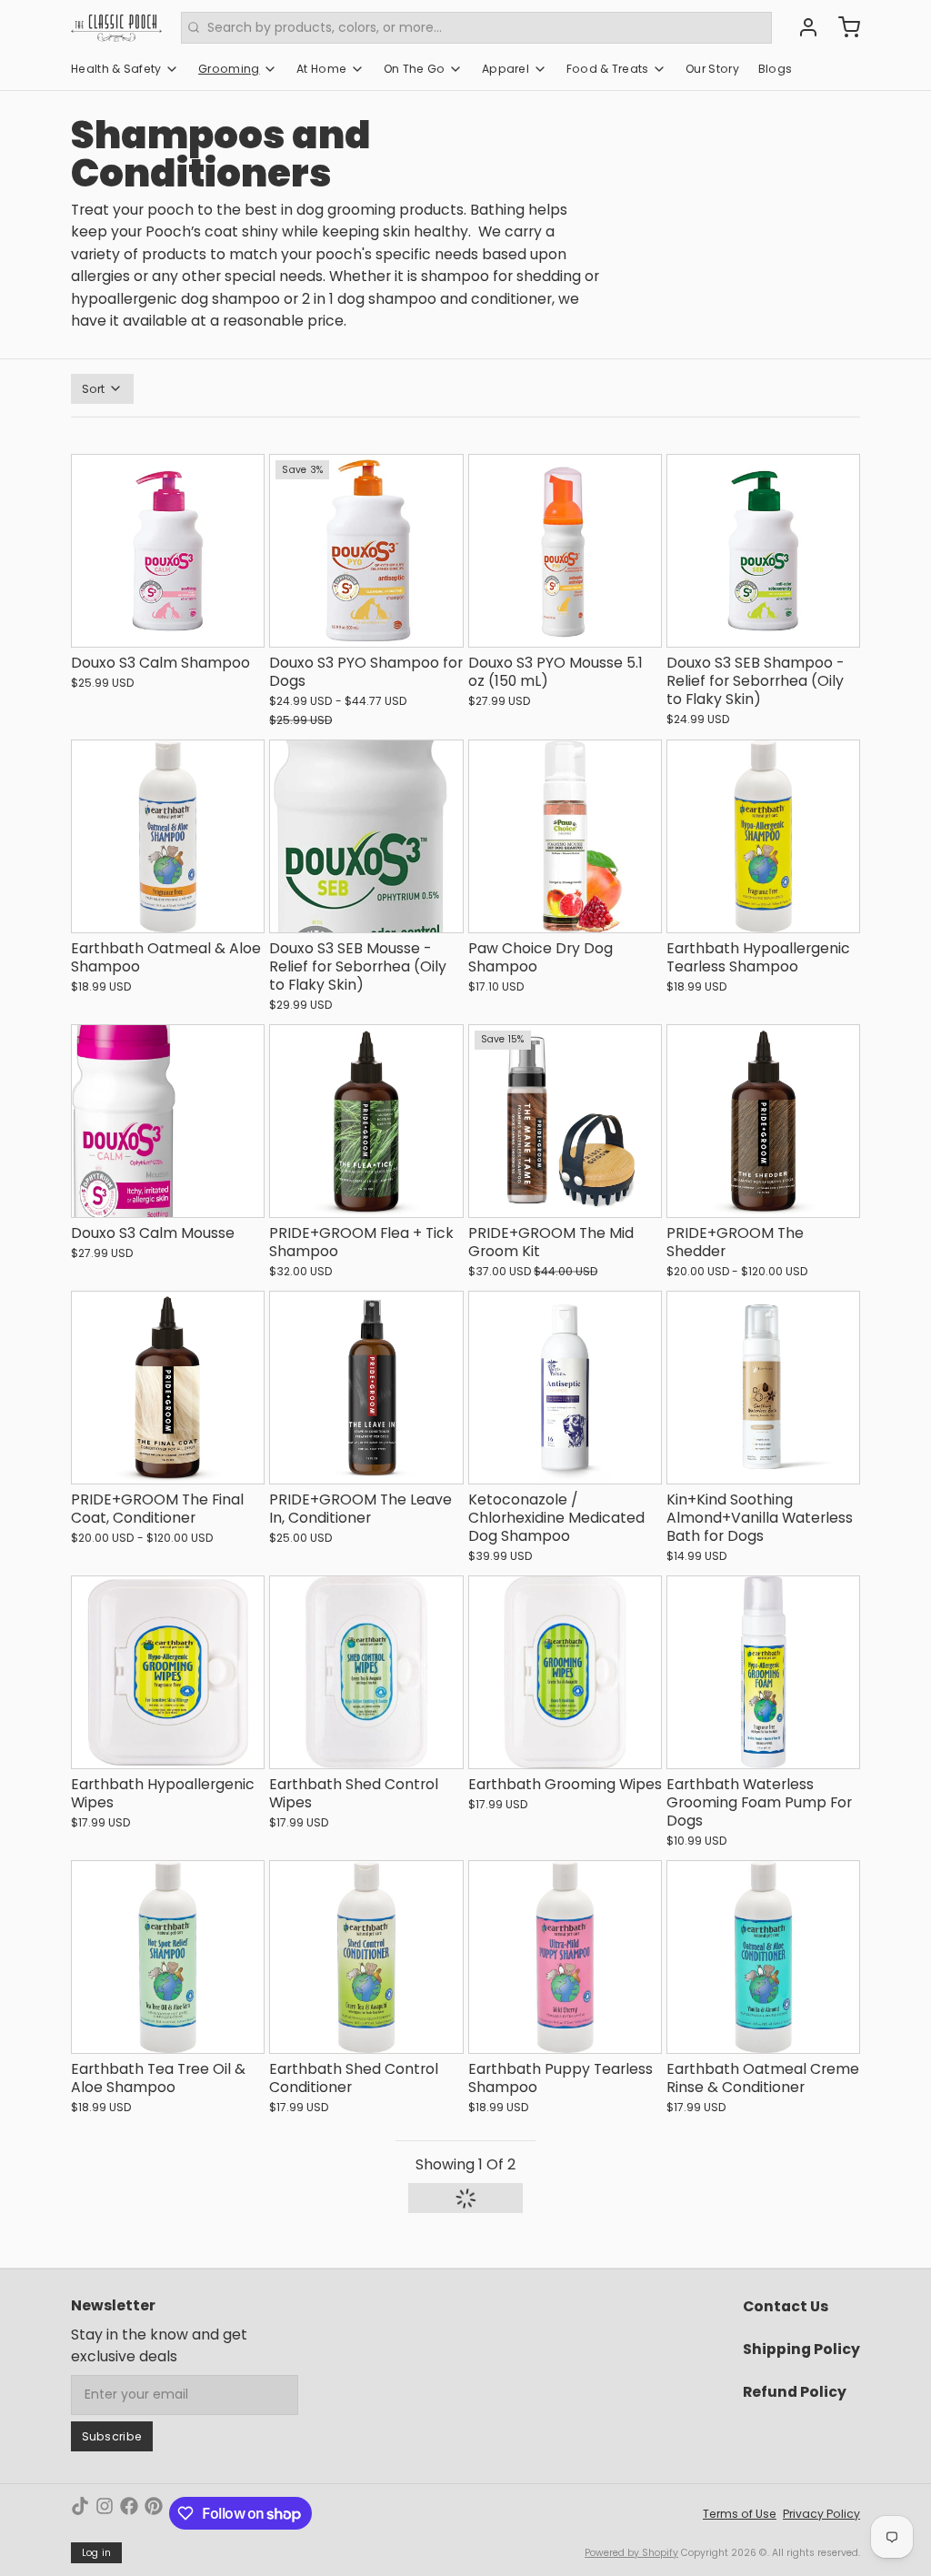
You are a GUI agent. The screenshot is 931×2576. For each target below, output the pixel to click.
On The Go (415, 69)
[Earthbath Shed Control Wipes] (366, 1672)
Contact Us (786, 2306)
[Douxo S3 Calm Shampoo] (168, 551)
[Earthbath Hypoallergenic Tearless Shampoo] (763, 836)
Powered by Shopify (631, 2553)
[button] (168, 625)
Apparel (506, 69)
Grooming (229, 69)
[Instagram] (105, 2513)
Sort (94, 389)
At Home (321, 69)
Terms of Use (740, 2514)
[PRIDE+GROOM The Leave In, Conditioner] (366, 1388)
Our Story (712, 69)
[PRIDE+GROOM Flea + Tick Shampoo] (366, 1121)
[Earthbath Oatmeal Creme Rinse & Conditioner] (763, 1957)
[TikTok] (80, 2513)
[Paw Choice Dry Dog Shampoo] (565, 836)
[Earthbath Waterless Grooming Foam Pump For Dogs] (763, 1672)
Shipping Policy (801, 2349)
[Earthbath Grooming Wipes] (565, 1672)
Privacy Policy (821, 2514)
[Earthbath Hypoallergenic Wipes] (168, 1672)
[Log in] (802, 27)
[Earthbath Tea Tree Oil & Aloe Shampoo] (168, 1957)
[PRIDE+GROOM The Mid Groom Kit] (565, 1121)
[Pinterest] (154, 2513)
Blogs (776, 69)
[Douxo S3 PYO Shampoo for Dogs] (366, 551)
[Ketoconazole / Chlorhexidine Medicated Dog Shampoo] (565, 1388)
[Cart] (843, 27)
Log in (97, 2553)
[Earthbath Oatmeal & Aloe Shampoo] (168, 836)
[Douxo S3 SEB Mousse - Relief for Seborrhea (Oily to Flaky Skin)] (366, 836)
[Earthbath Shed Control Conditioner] (366, 1957)
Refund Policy (795, 2392)
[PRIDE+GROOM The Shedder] (763, 1121)
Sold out (366, 1746)
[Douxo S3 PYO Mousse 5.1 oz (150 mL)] (565, 551)
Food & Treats (608, 69)
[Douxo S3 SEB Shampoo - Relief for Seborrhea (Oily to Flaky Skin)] (763, 551)
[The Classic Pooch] (116, 27)
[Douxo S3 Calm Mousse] (168, 1121)
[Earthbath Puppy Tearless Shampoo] (565, 1957)
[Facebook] (129, 2513)
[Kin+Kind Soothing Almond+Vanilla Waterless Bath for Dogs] (763, 1388)
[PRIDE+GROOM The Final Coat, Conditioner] (168, 1388)
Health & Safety (116, 69)
